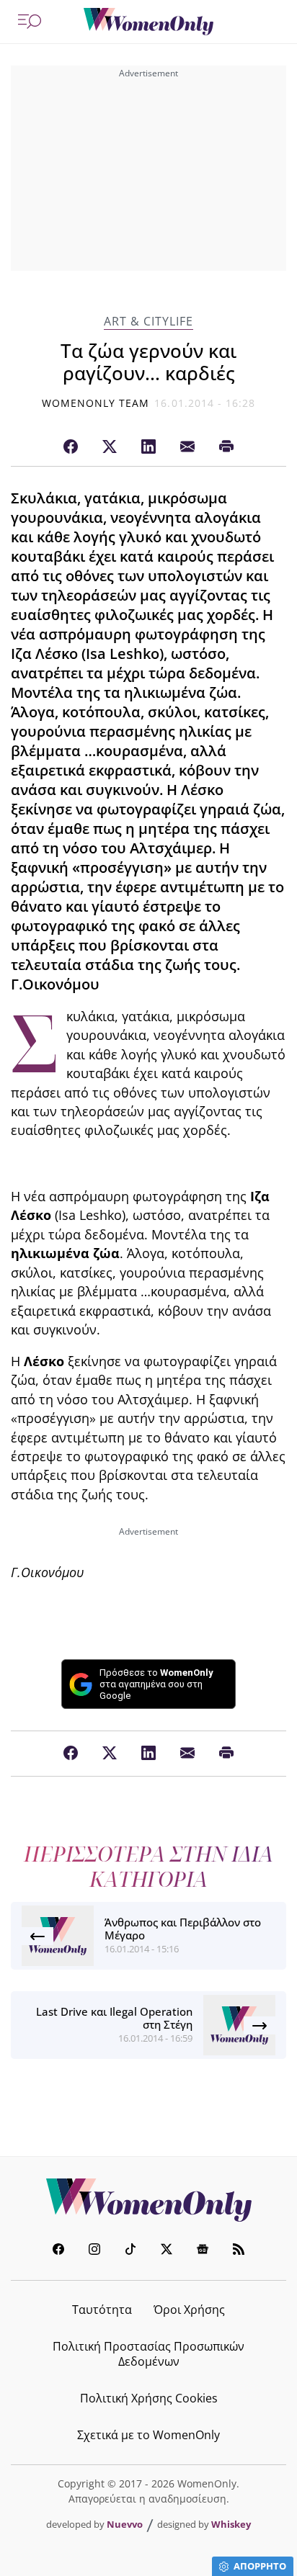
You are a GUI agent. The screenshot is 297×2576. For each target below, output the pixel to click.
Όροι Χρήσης (189, 2310)
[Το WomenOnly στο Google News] (203, 2251)
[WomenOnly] (148, 22)
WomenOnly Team (96, 403)
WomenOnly (148, 2200)
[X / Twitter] (110, 447)
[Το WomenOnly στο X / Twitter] (167, 2251)
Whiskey (231, 2524)
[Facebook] (71, 447)
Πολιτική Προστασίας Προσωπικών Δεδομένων (148, 2354)
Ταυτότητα (102, 2310)
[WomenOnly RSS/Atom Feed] (239, 2251)
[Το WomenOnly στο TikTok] (130, 2251)
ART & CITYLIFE (148, 322)
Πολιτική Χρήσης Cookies (149, 2398)
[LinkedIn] (148, 447)
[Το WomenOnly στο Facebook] (58, 2251)
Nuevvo (125, 2524)
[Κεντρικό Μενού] (30, 22)
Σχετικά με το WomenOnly (148, 2435)
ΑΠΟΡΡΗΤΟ (260, 2566)
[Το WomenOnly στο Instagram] (94, 2251)
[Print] (226, 447)
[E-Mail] (187, 447)
